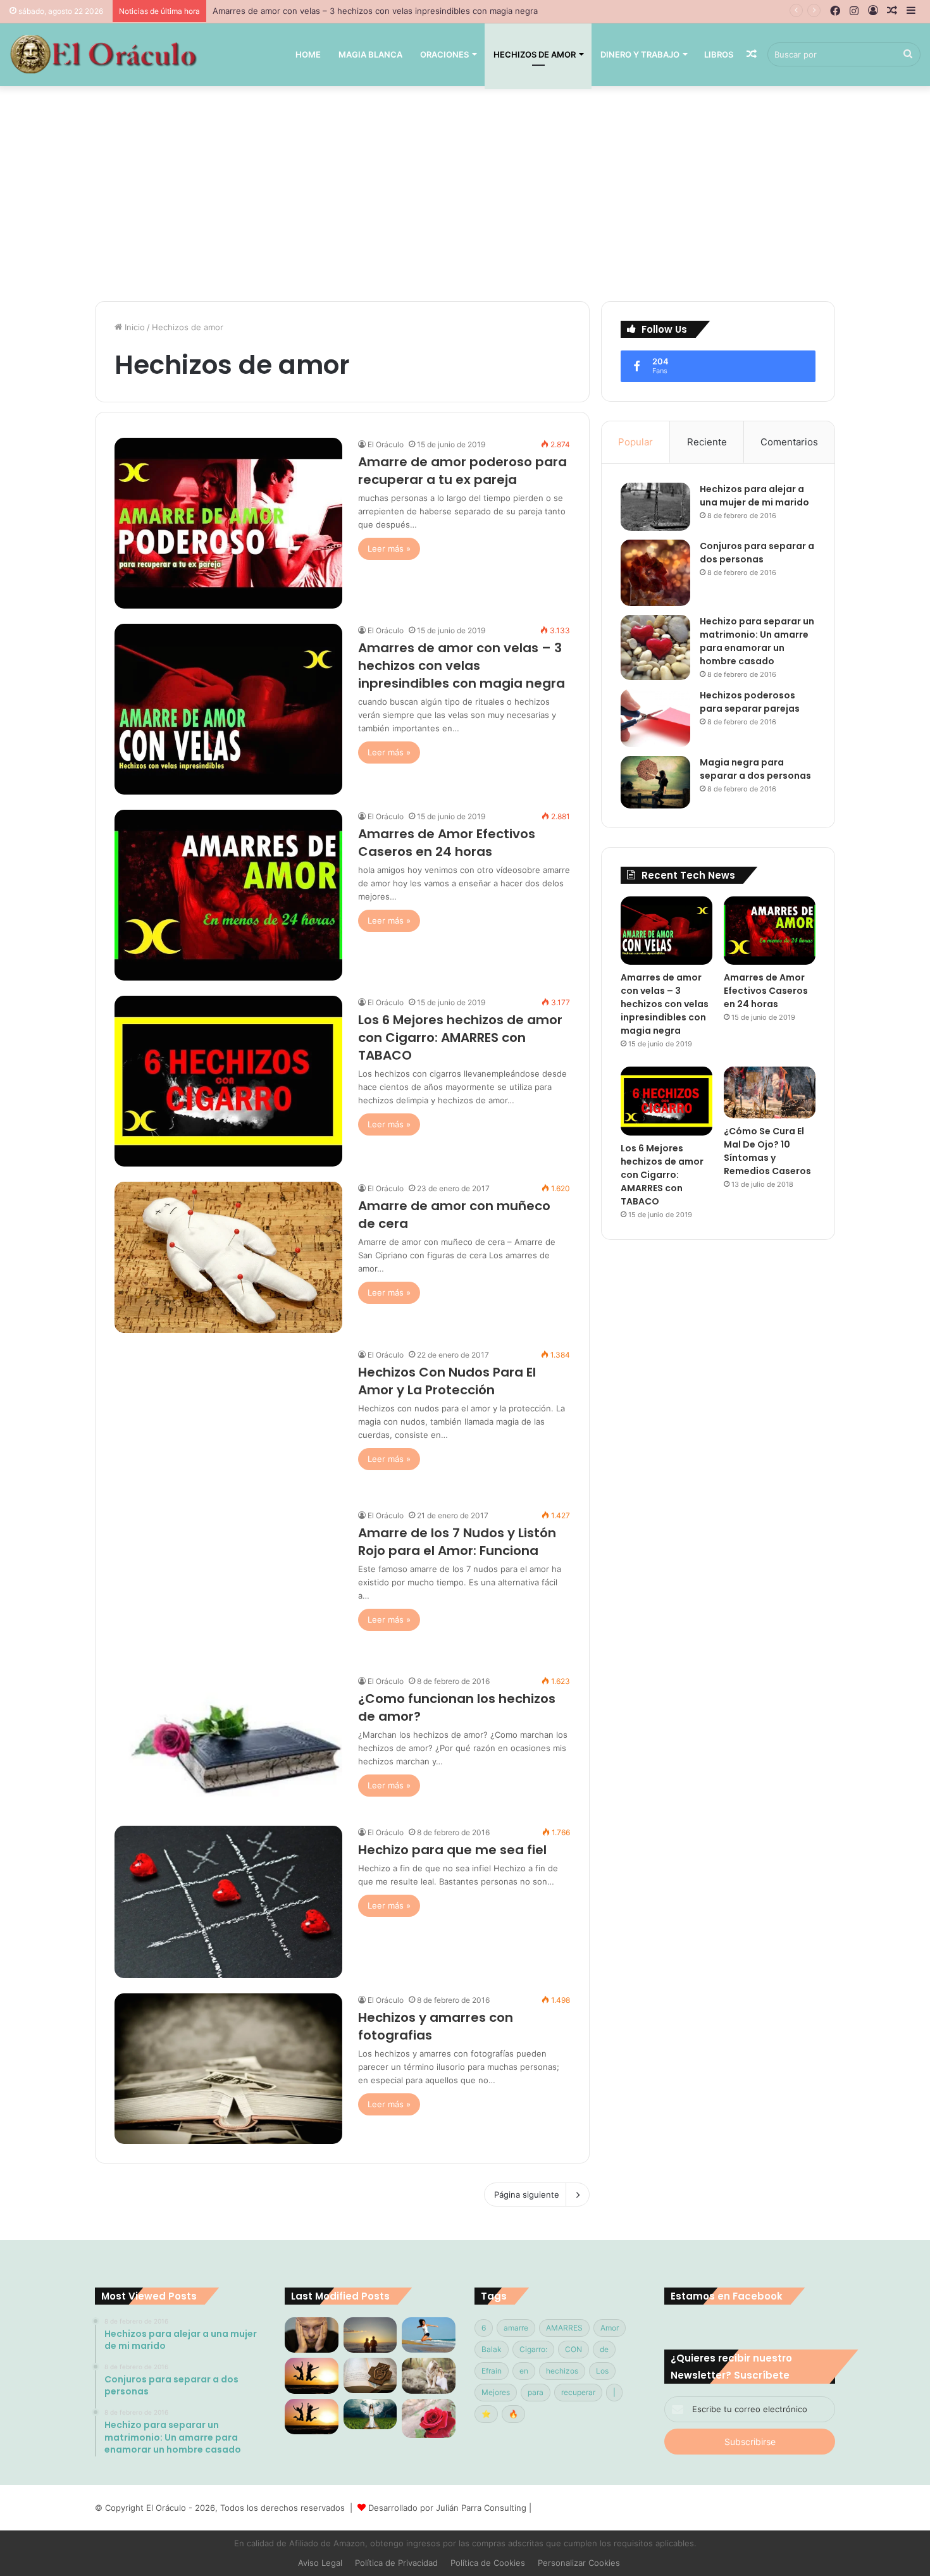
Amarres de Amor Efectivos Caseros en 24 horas (309, 11)
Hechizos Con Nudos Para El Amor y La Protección (447, 1381)
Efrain (492, 2371)
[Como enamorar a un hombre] (312, 2375)
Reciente (707, 442)
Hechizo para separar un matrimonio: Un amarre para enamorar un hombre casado (757, 641)
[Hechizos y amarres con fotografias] (228, 2069)
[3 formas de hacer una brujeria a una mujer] (429, 2335)
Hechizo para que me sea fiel (452, 1850)
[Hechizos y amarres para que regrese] (312, 2335)
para (536, 2392)
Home (308, 54)
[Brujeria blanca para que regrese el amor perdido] (429, 2418)
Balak (492, 2349)
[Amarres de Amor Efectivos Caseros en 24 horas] (228, 895)
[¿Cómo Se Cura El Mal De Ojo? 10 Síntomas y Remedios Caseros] (770, 1092)
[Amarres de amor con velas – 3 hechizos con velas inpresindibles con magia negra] (228, 709)
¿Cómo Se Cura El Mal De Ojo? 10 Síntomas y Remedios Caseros (767, 1151)
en (524, 2371)
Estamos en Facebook (727, 2296)
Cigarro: (533, 2349)
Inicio (133, 327)
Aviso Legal (320, 2563)
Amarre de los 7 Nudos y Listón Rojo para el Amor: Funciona (457, 1542)
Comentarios (789, 442)
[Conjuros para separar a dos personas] (655, 573)
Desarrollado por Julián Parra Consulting (447, 2508)
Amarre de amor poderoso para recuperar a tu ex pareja (462, 471)
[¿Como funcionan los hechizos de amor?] (228, 1743)
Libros (719, 54)
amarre (516, 2328)
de (604, 2349)
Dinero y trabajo (640, 54)
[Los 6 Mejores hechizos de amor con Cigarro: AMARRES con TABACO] (228, 1081)
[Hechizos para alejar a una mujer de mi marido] (655, 507)
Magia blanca (370, 54)
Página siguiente (527, 2195)
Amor (610, 2328)
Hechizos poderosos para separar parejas (750, 702)
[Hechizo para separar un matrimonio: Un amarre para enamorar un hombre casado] (655, 648)
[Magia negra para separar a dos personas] (655, 782)
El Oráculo (386, 444)
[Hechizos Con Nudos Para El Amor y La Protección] (228, 1421)
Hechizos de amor (535, 54)
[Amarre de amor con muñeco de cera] (228, 1257)
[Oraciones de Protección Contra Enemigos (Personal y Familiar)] (370, 2375)
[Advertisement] (465, 194)
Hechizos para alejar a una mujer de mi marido (754, 496)
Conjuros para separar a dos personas (757, 553)
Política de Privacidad (396, 2563)
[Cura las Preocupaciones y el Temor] (312, 2417)
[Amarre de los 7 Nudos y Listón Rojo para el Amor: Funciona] (228, 1584)
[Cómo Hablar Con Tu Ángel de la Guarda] (370, 2414)
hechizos (562, 2371)
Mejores (496, 2392)
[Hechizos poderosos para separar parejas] (655, 718)
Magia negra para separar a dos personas (755, 769)
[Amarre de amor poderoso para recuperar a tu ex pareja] (228, 523)
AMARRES (564, 2328)
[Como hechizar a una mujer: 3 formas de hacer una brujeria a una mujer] (370, 2335)
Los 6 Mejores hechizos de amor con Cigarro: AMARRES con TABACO (460, 1037)
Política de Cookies (488, 2563)
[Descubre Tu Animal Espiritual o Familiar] (429, 2375)
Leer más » (389, 548)
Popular (635, 442)
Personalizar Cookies (579, 2563)
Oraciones (444, 54)
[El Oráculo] (103, 54)
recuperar (578, 2392)
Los (602, 2371)
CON (573, 2349)
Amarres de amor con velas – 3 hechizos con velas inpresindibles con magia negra (462, 666)
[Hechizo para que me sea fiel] (228, 1902)
